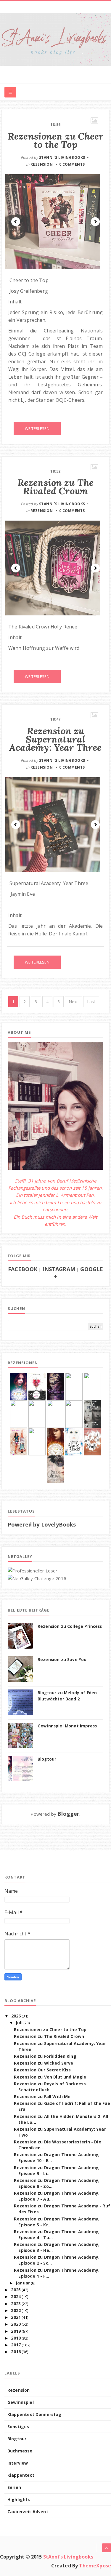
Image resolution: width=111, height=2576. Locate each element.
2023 (16, 2304)
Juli (19, 2023)
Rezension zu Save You (62, 1660)
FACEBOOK (23, 1269)
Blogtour (47, 1759)
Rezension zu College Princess (70, 1626)
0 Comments (72, 164)
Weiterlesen (37, 428)
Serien (14, 2487)
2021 (16, 2317)
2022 (16, 2310)
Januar (23, 2283)
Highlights (19, 2499)
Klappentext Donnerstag (34, 2414)
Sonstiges (18, 2427)
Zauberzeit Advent (28, 2512)
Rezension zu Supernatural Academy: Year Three (55, 739)
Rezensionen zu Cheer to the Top (55, 140)
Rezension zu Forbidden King (45, 2056)
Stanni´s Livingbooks (62, 157)
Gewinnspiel (21, 2402)
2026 (16, 2016)
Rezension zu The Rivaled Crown (56, 487)
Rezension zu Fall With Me (42, 2096)
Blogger (68, 1814)
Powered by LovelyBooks (42, 1524)
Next (95, 222)
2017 (16, 2345)
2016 (16, 2352)
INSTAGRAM (59, 1269)
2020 (16, 2324)
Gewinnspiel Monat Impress (67, 1726)
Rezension (42, 164)
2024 (16, 2296)
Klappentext (21, 2475)
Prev (16, 222)
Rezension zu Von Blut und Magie (50, 2077)
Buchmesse (20, 2451)
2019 (16, 2331)
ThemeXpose (95, 2566)
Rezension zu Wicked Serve (44, 2063)
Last (91, 1002)
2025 (16, 2290)
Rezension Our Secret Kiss (42, 2070)
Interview (18, 2463)
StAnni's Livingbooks (68, 2557)
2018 (16, 2338)
